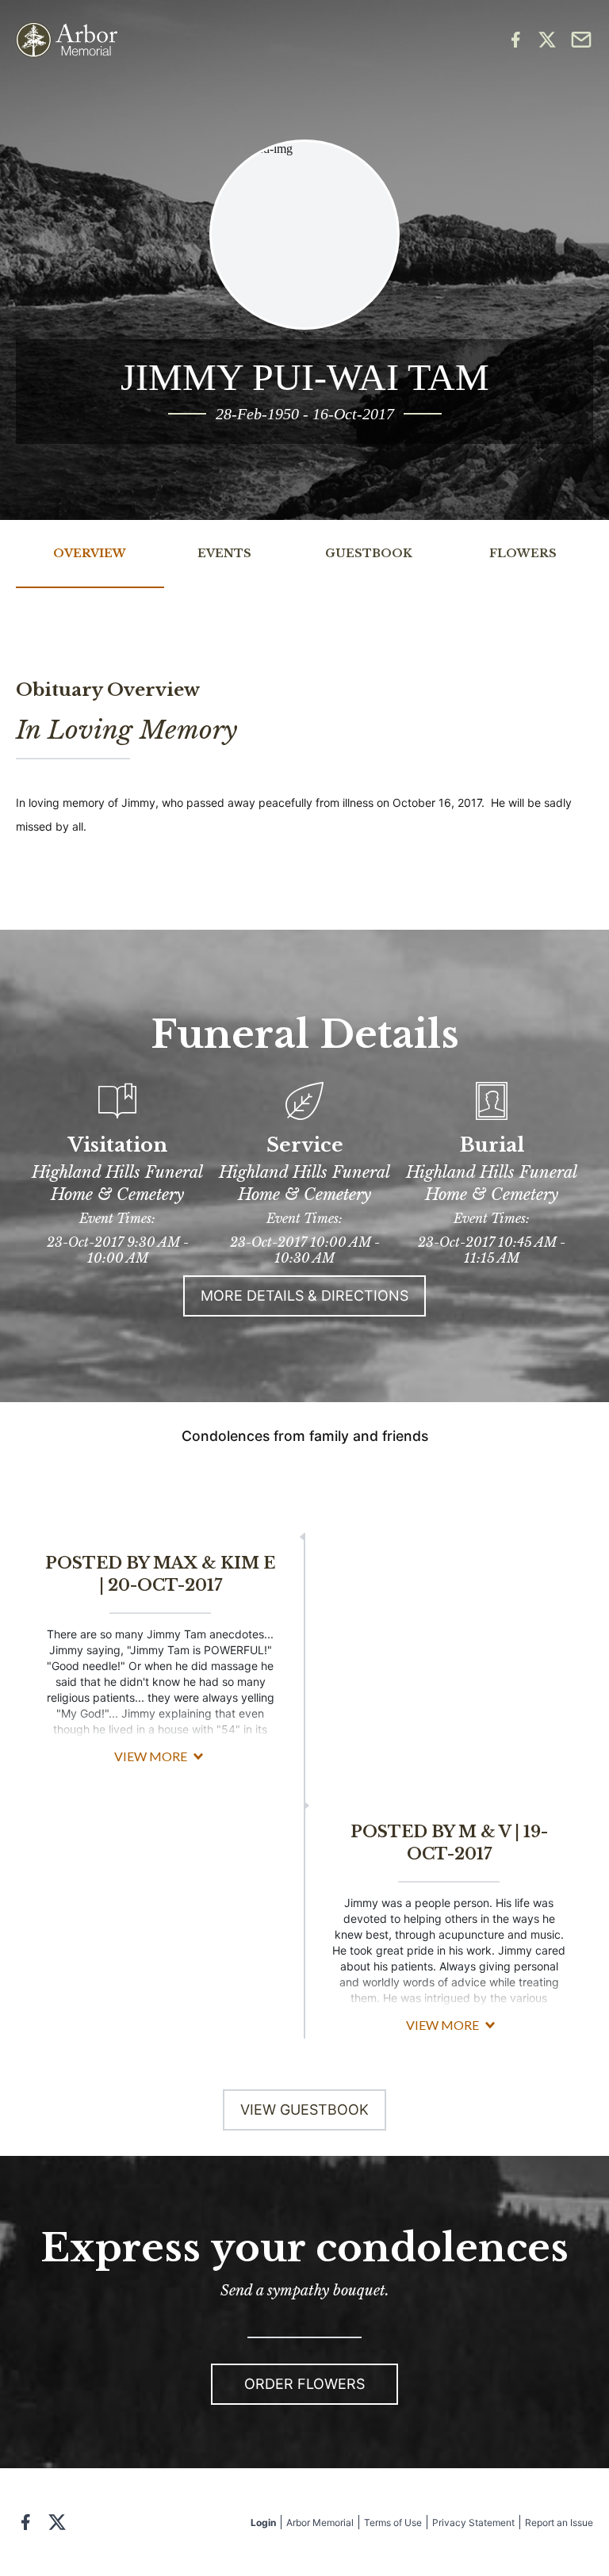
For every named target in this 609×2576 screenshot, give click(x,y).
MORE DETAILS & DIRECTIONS (304, 1296)
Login (263, 2522)
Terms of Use (393, 2522)
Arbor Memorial (320, 2522)
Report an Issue (559, 2522)
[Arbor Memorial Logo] (67, 40)
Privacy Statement (473, 2522)
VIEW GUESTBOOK (304, 2110)
